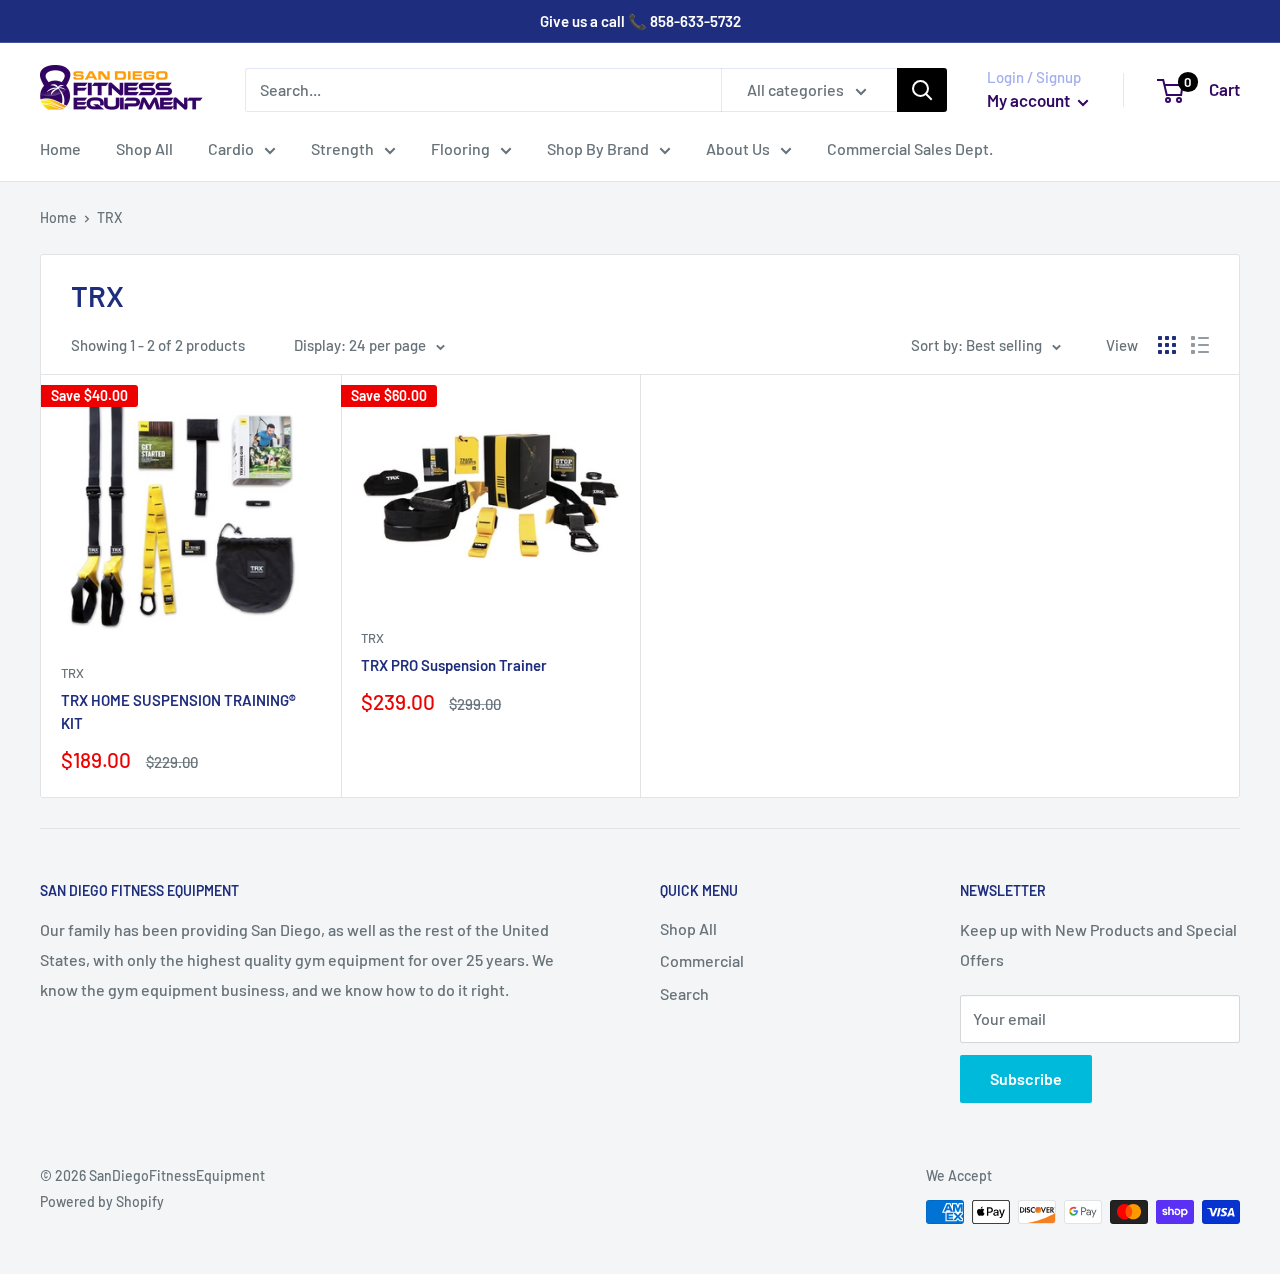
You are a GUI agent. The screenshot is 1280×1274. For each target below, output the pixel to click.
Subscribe (1026, 1078)
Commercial (702, 960)
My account (1030, 100)
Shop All (144, 148)
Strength (342, 148)
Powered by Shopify (102, 1201)
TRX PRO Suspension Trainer (454, 665)
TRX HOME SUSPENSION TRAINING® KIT (178, 711)
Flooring (460, 148)
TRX (72, 673)
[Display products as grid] (1167, 345)
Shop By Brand (598, 148)
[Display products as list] (1200, 345)
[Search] (922, 90)
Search (684, 993)
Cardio (231, 148)
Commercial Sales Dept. (910, 148)
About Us (738, 148)
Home (60, 148)
